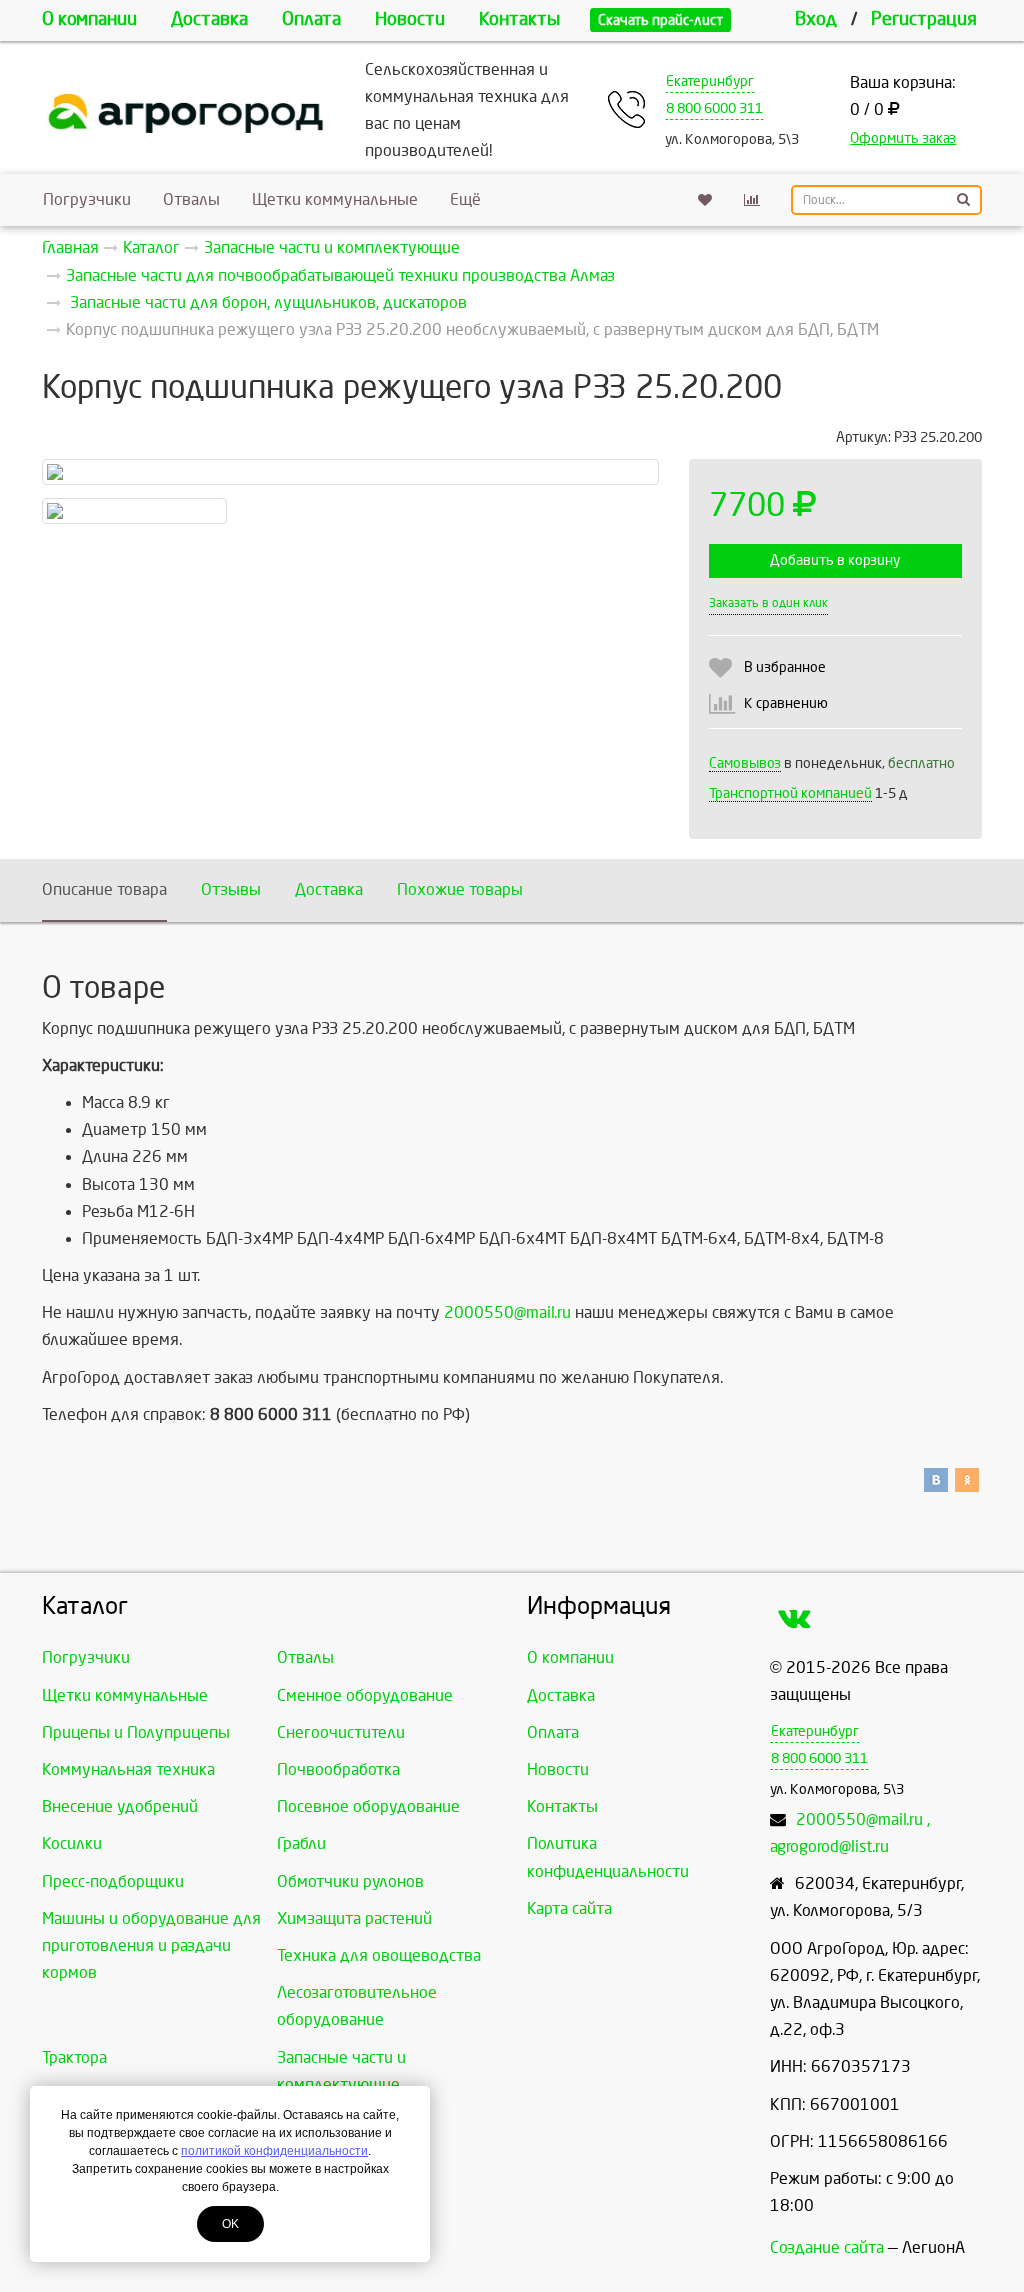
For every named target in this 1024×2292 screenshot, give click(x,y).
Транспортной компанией (790, 793)
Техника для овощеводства (379, 1955)
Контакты (519, 19)
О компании (89, 19)
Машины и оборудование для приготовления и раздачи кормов (151, 1945)
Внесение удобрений (120, 1806)
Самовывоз (745, 763)
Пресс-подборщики (113, 1881)
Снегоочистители (341, 1732)
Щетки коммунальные (335, 199)
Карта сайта (569, 1908)
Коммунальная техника (128, 1769)
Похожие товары (460, 889)
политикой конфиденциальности (274, 2151)
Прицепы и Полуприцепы (136, 1732)
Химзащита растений (354, 1918)
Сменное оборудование (365, 1695)
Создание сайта (827, 2247)
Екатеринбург (710, 81)
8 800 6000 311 (714, 108)
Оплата (311, 19)
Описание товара (104, 889)
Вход (816, 19)
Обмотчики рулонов (350, 1881)
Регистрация (924, 19)
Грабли (301, 1843)
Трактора (74, 2057)
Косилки (72, 1843)
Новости (410, 19)
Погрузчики (87, 199)
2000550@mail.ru (507, 1312)
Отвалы (191, 199)
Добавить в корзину (835, 560)
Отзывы (231, 889)
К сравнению (786, 703)
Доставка (209, 19)
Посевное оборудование (368, 1806)
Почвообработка (338, 1769)
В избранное (785, 667)
